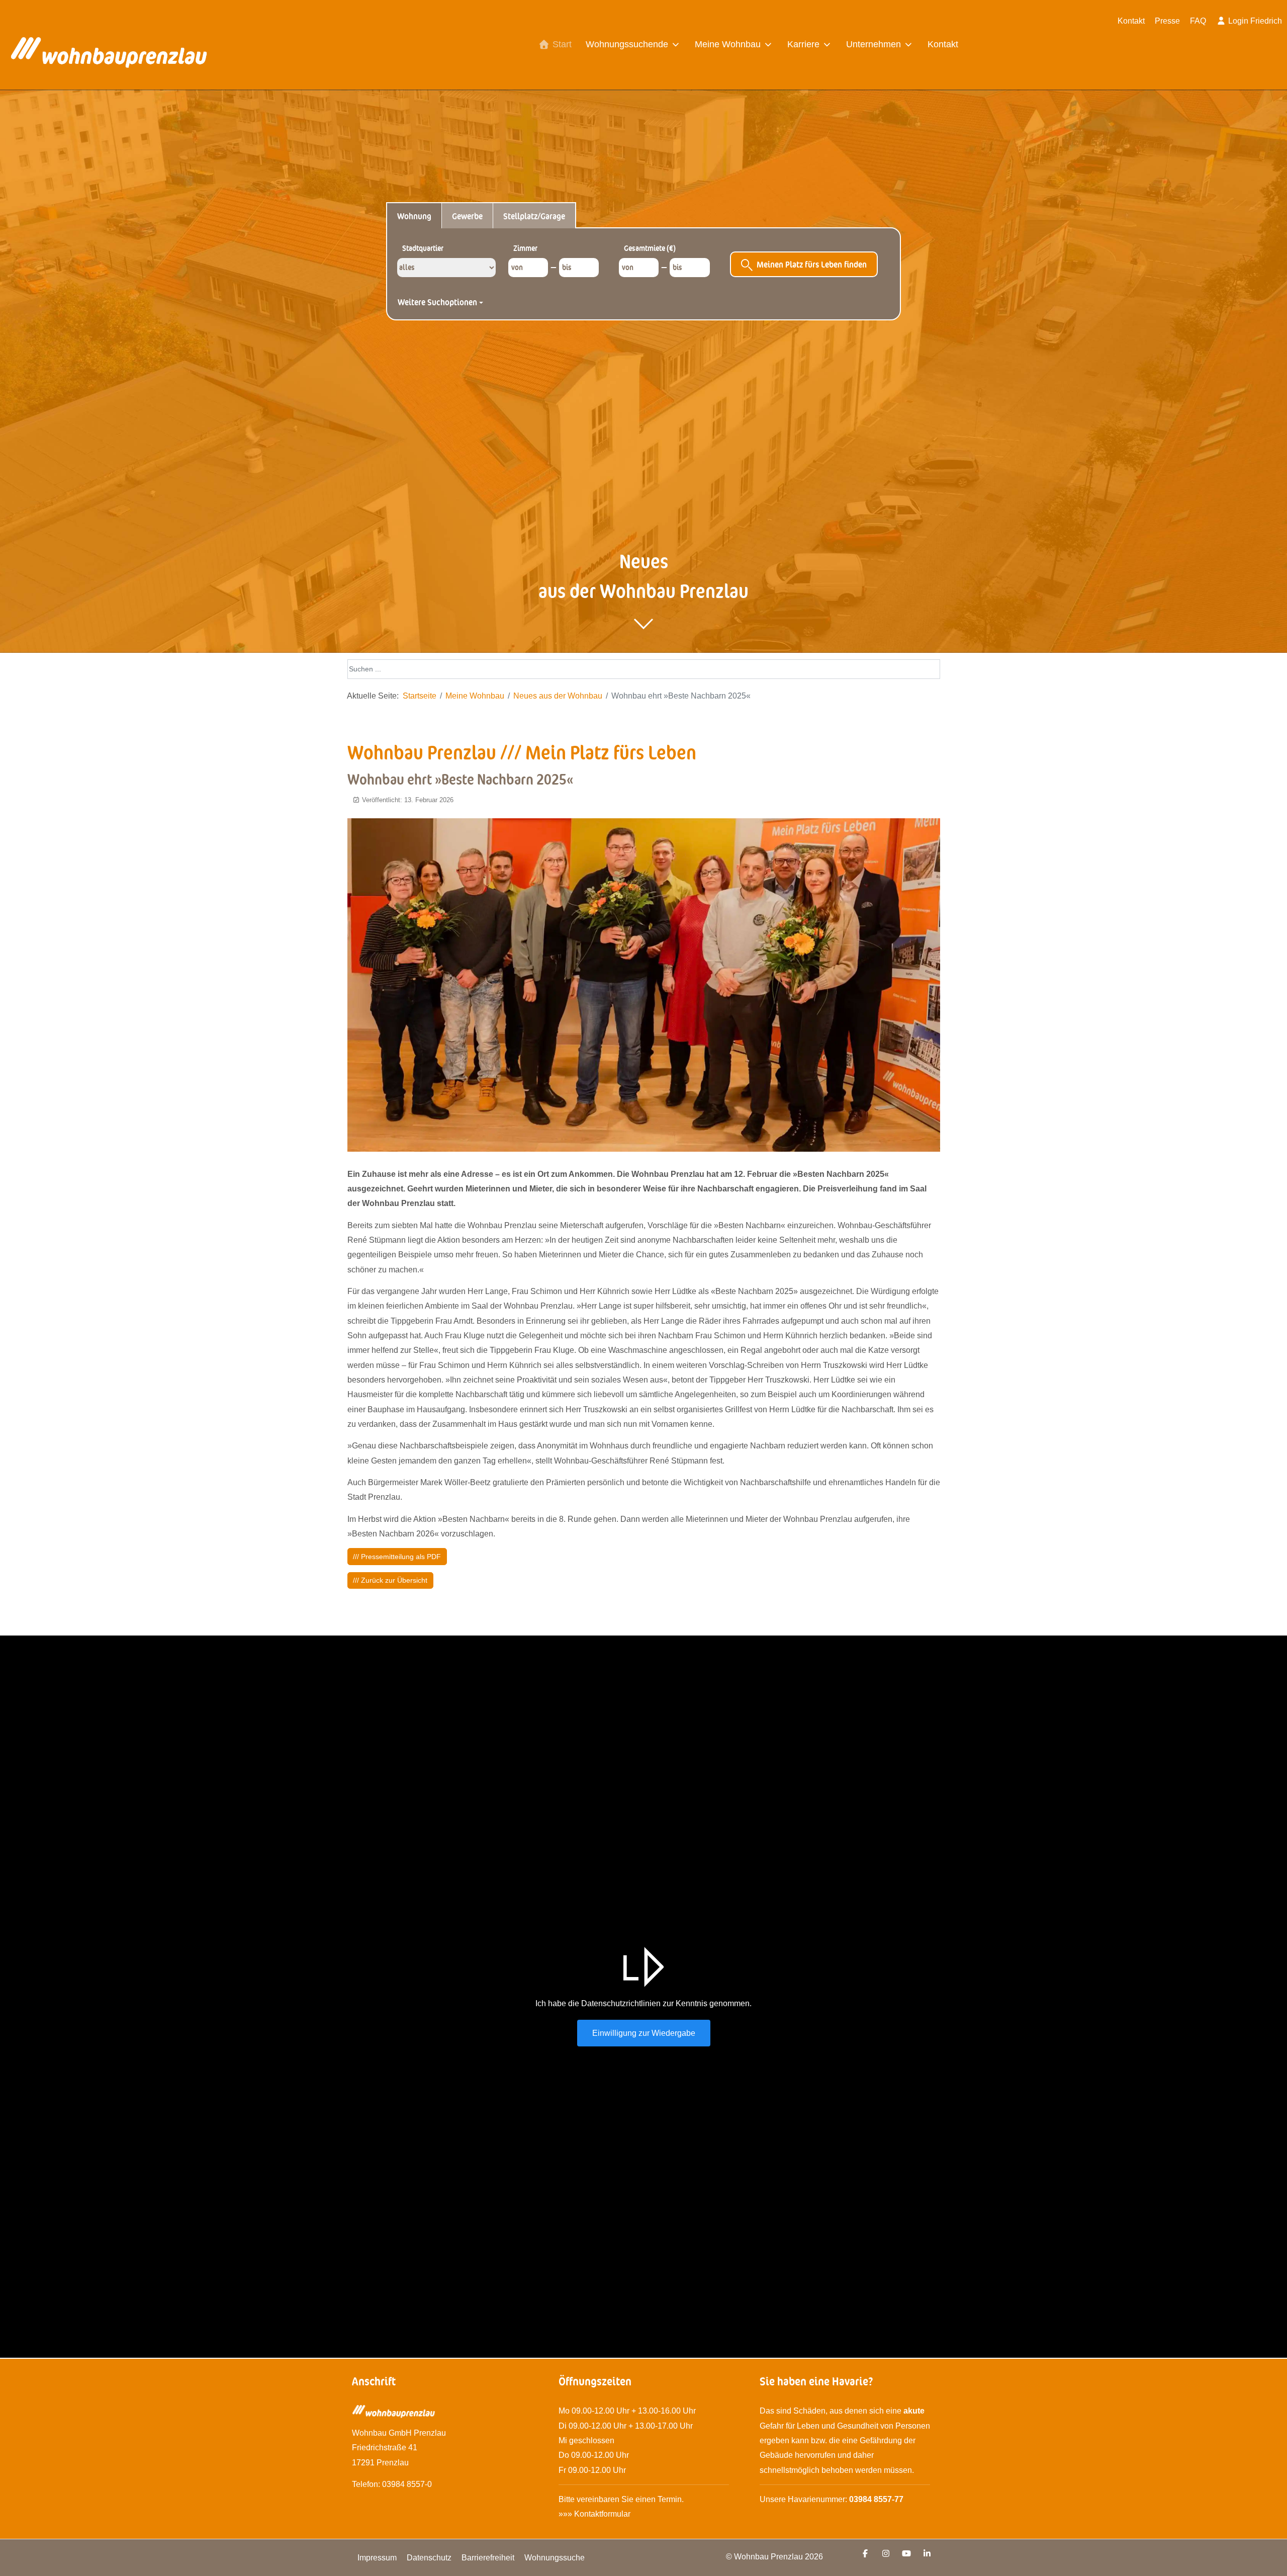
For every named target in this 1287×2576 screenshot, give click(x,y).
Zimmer (525, 248)
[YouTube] (906, 2554)
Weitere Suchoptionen (438, 302)
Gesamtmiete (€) (650, 248)
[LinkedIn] (927, 2554)
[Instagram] (886, 2554)
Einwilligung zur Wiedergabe (644, 2033)
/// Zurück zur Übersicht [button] (390, 1580)
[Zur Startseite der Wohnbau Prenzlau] (109, 56)
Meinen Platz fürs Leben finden (812, 264)
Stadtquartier (423, 248)
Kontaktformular (603, 2514)
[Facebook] (865, 2554)
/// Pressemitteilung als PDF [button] (397, 1557)
